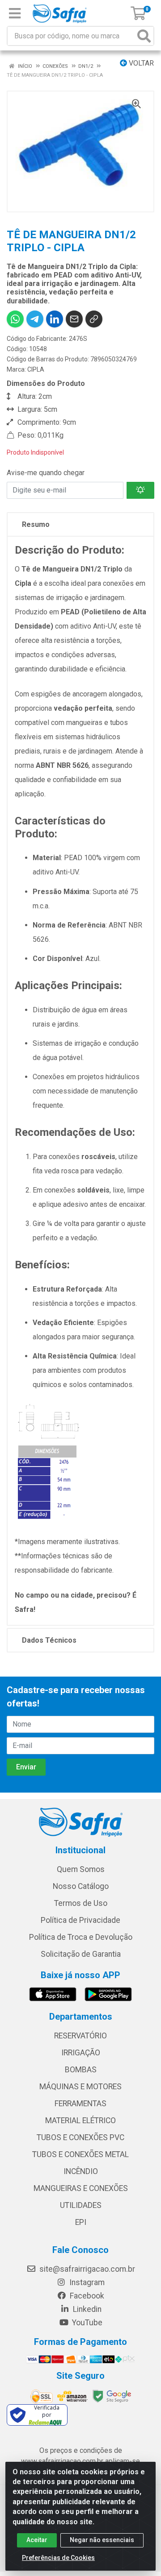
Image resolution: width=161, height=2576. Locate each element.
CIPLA (36, 369)
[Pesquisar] (144, 36)
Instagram (86, 2282)
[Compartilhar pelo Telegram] (35, 319)
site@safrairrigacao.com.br (86, 2269)
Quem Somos (81, 1869)
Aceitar (37, 2540)
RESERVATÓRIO (80, 2036)
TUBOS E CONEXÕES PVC (80, 2137)
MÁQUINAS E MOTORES (80, 2087)
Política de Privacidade (80, 1920)
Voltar (140, 63)
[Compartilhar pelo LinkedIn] (55, 319)
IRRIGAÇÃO (81, 2053)
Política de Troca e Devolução (81, 1937)
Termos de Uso (81, 1903)
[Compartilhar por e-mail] (74, 319)
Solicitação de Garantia (81, 1954)
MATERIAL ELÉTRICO (80, 2120)
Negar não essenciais (102, 2540)
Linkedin (86, 2309)
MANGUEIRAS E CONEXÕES (81, 2188)
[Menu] (15, 13)
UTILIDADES (81, 2205)
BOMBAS (81, 2070)
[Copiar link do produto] (94, 319)
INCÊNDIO (81, 2171)
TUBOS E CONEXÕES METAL (80, 2154)
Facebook (86, 2296)
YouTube (86, 2323)
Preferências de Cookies (58, 2558)
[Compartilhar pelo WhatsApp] (15, 319)
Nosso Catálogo (81, 1886)
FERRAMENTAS (80, 2104)
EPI (81, 2222)
